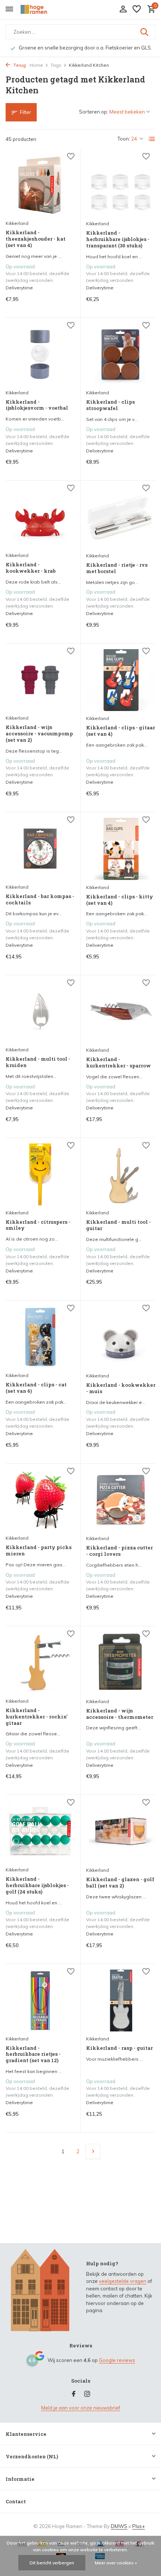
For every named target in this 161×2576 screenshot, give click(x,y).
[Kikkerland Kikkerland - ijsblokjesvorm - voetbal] (40, 354)
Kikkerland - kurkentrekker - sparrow (119, 1063)
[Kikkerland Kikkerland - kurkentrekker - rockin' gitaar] (40, 1663)
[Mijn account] (123, 9)
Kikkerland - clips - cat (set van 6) (36, 1388)
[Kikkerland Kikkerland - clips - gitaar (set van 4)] (121, 680)
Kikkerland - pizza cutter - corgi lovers (119, 1551)
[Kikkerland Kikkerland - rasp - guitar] (121, 2001)
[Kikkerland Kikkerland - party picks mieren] (40, 1500)
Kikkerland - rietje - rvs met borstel (117, 568)
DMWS (119, 2526)
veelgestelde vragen (123, 2281)
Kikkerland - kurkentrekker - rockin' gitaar (37, 1717)
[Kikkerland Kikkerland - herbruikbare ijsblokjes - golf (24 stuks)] (40, 1831)
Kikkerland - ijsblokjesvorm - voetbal (37, 405)
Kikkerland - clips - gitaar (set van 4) (121, 731)
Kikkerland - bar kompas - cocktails (40, 900)
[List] (152, 139)
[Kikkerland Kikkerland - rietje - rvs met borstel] (121, 517)
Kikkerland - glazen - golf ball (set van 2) (120, 1883)
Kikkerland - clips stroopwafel (110, 405)
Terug (19, 65)
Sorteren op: (94, 112)
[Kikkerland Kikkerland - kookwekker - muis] (121, 1337)
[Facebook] (74, 2394)
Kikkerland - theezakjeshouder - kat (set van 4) (36, 239)
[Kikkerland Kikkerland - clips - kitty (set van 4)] (121, 849)
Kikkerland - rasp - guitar (119, 2048)
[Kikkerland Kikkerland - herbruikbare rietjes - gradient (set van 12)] (40, 2000)
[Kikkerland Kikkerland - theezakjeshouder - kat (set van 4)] (40, 185)
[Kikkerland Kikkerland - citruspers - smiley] (40, 1174)
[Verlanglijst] (137, 9)
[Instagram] (87, 2394)
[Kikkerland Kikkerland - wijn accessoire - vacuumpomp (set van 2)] (40, 680)
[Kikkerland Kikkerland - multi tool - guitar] (121, 1175)
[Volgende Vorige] (93, 2151)
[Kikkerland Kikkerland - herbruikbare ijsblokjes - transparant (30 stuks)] (121, 186)
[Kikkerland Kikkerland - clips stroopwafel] (121, 355)
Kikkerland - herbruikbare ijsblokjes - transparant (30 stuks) (118, 239)
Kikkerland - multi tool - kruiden (38, 1062)
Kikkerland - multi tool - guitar (119, 1225)
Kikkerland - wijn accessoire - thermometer (120, 1714)
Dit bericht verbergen (52, 2563)
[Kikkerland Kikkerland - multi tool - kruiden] (40, 1012)
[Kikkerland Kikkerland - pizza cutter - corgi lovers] (121, 1500)
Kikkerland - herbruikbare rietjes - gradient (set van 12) (33, 2054)
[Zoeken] (145, 32)
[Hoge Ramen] (40, 9)
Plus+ (139, 2526)
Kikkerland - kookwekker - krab (31, 568)
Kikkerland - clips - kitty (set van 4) (120, 900)
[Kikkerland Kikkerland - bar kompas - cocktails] (40, 849)
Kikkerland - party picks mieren (39, 1551)
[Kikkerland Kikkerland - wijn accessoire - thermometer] (121, 1663)
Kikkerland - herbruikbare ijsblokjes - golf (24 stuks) (37, 1885)
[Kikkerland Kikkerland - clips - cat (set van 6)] (40, 1337)
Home (36, 65)
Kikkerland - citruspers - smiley (38, 1225)
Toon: (124, 139)
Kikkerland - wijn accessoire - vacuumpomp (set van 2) (39, 734)
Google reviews (117, 2360)
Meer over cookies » (116, 2563)
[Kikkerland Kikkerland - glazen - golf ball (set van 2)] (121, 1832)
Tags (56, 65)
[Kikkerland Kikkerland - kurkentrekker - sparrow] (121, 1012)
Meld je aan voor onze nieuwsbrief (81, 2408)
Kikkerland (17, 223)
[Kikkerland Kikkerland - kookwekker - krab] (40, 517)
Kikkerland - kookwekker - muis (121, 1388)
